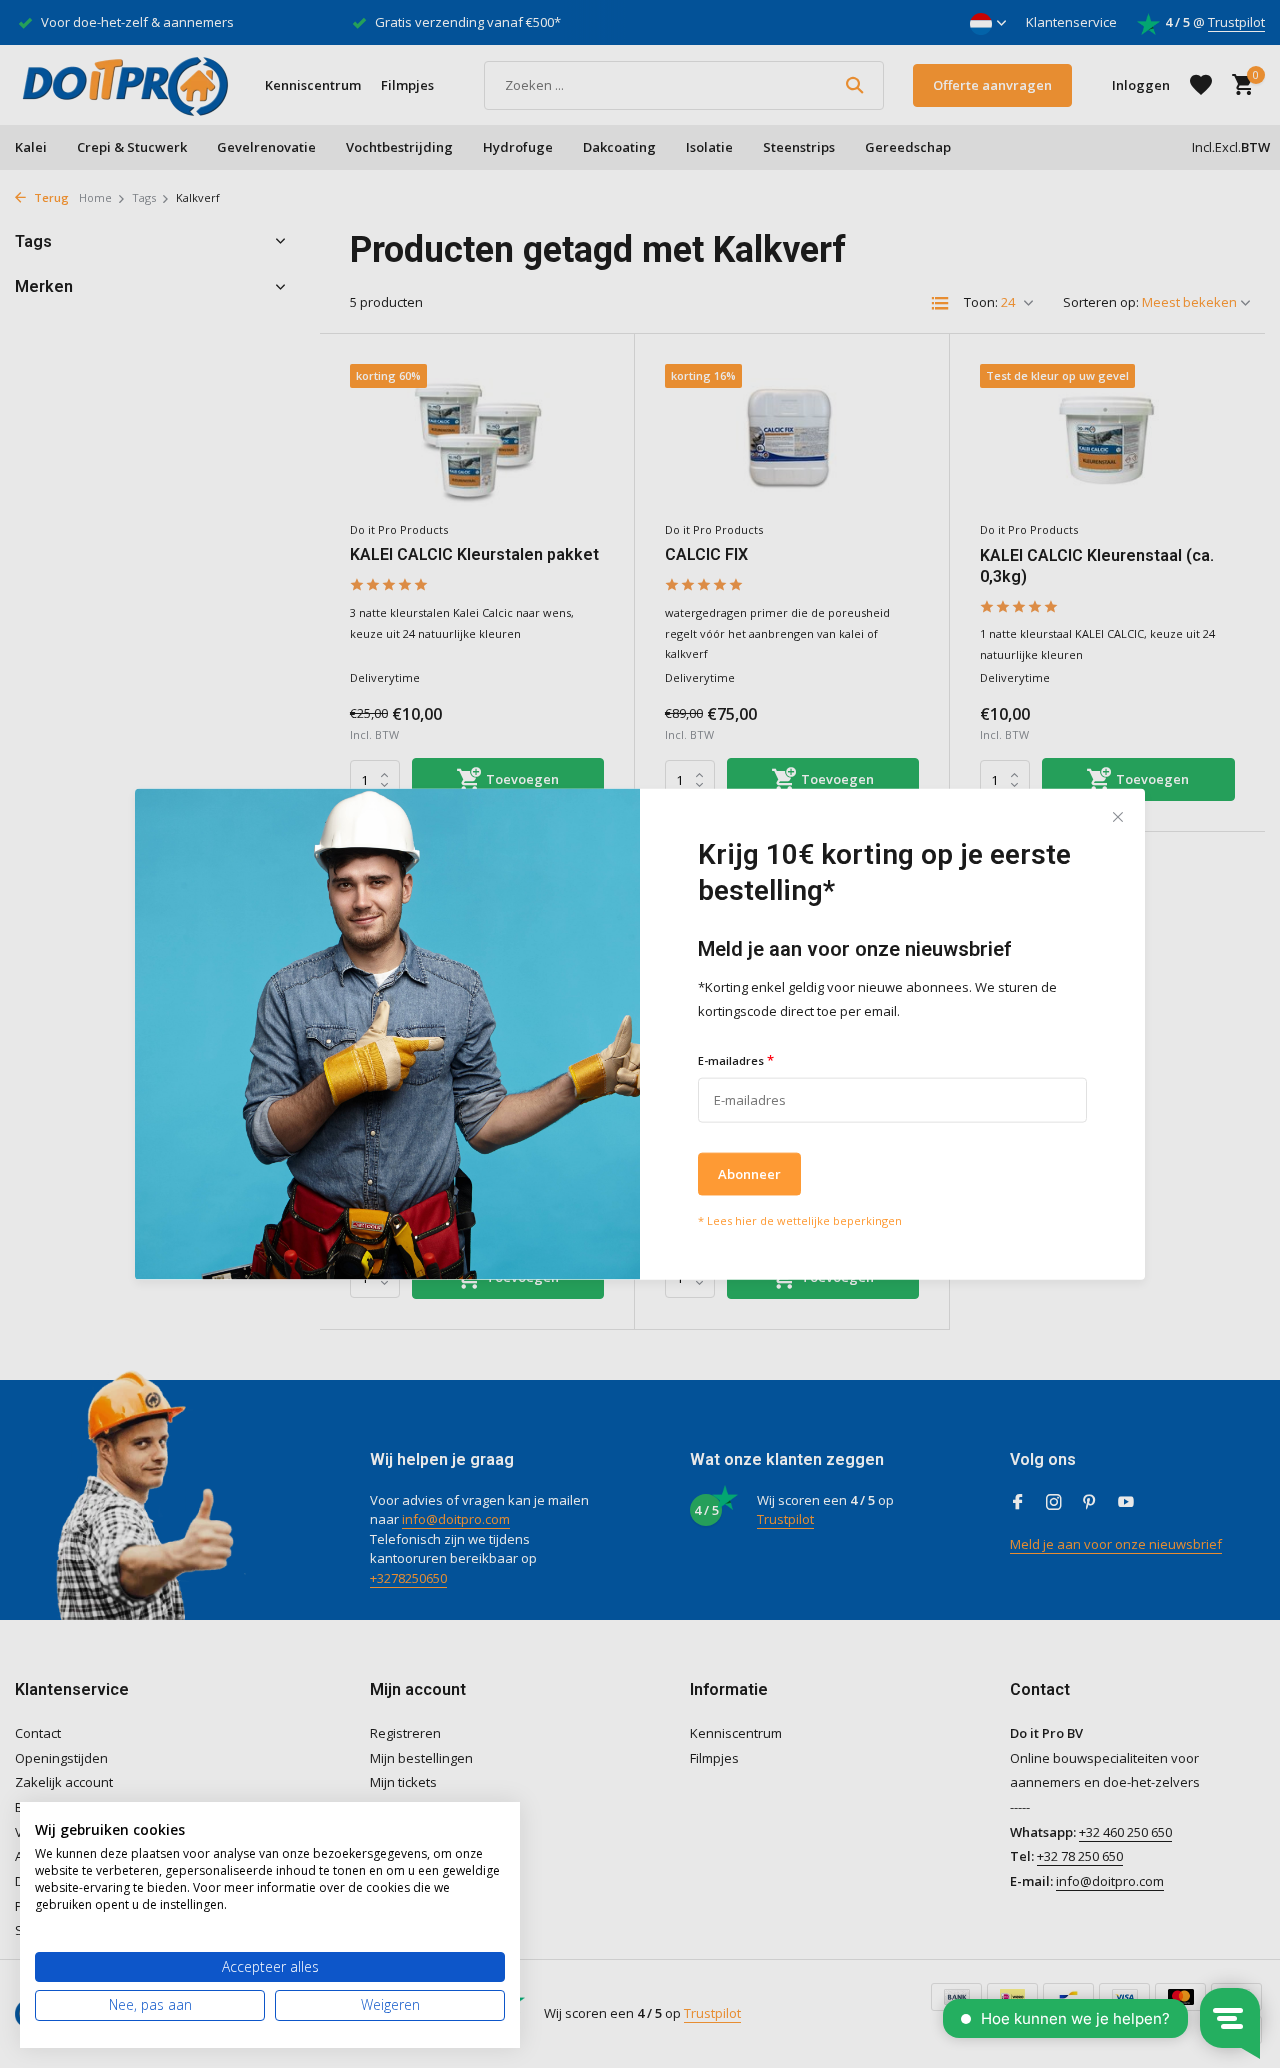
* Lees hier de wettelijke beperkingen (800, 1219)
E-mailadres (736, 1060)
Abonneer (749, 1173)
